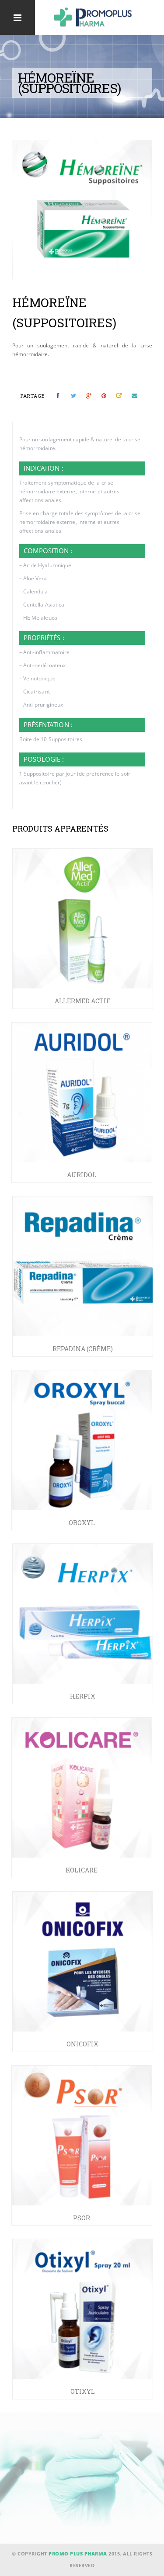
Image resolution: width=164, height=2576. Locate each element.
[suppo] (82, 210)
